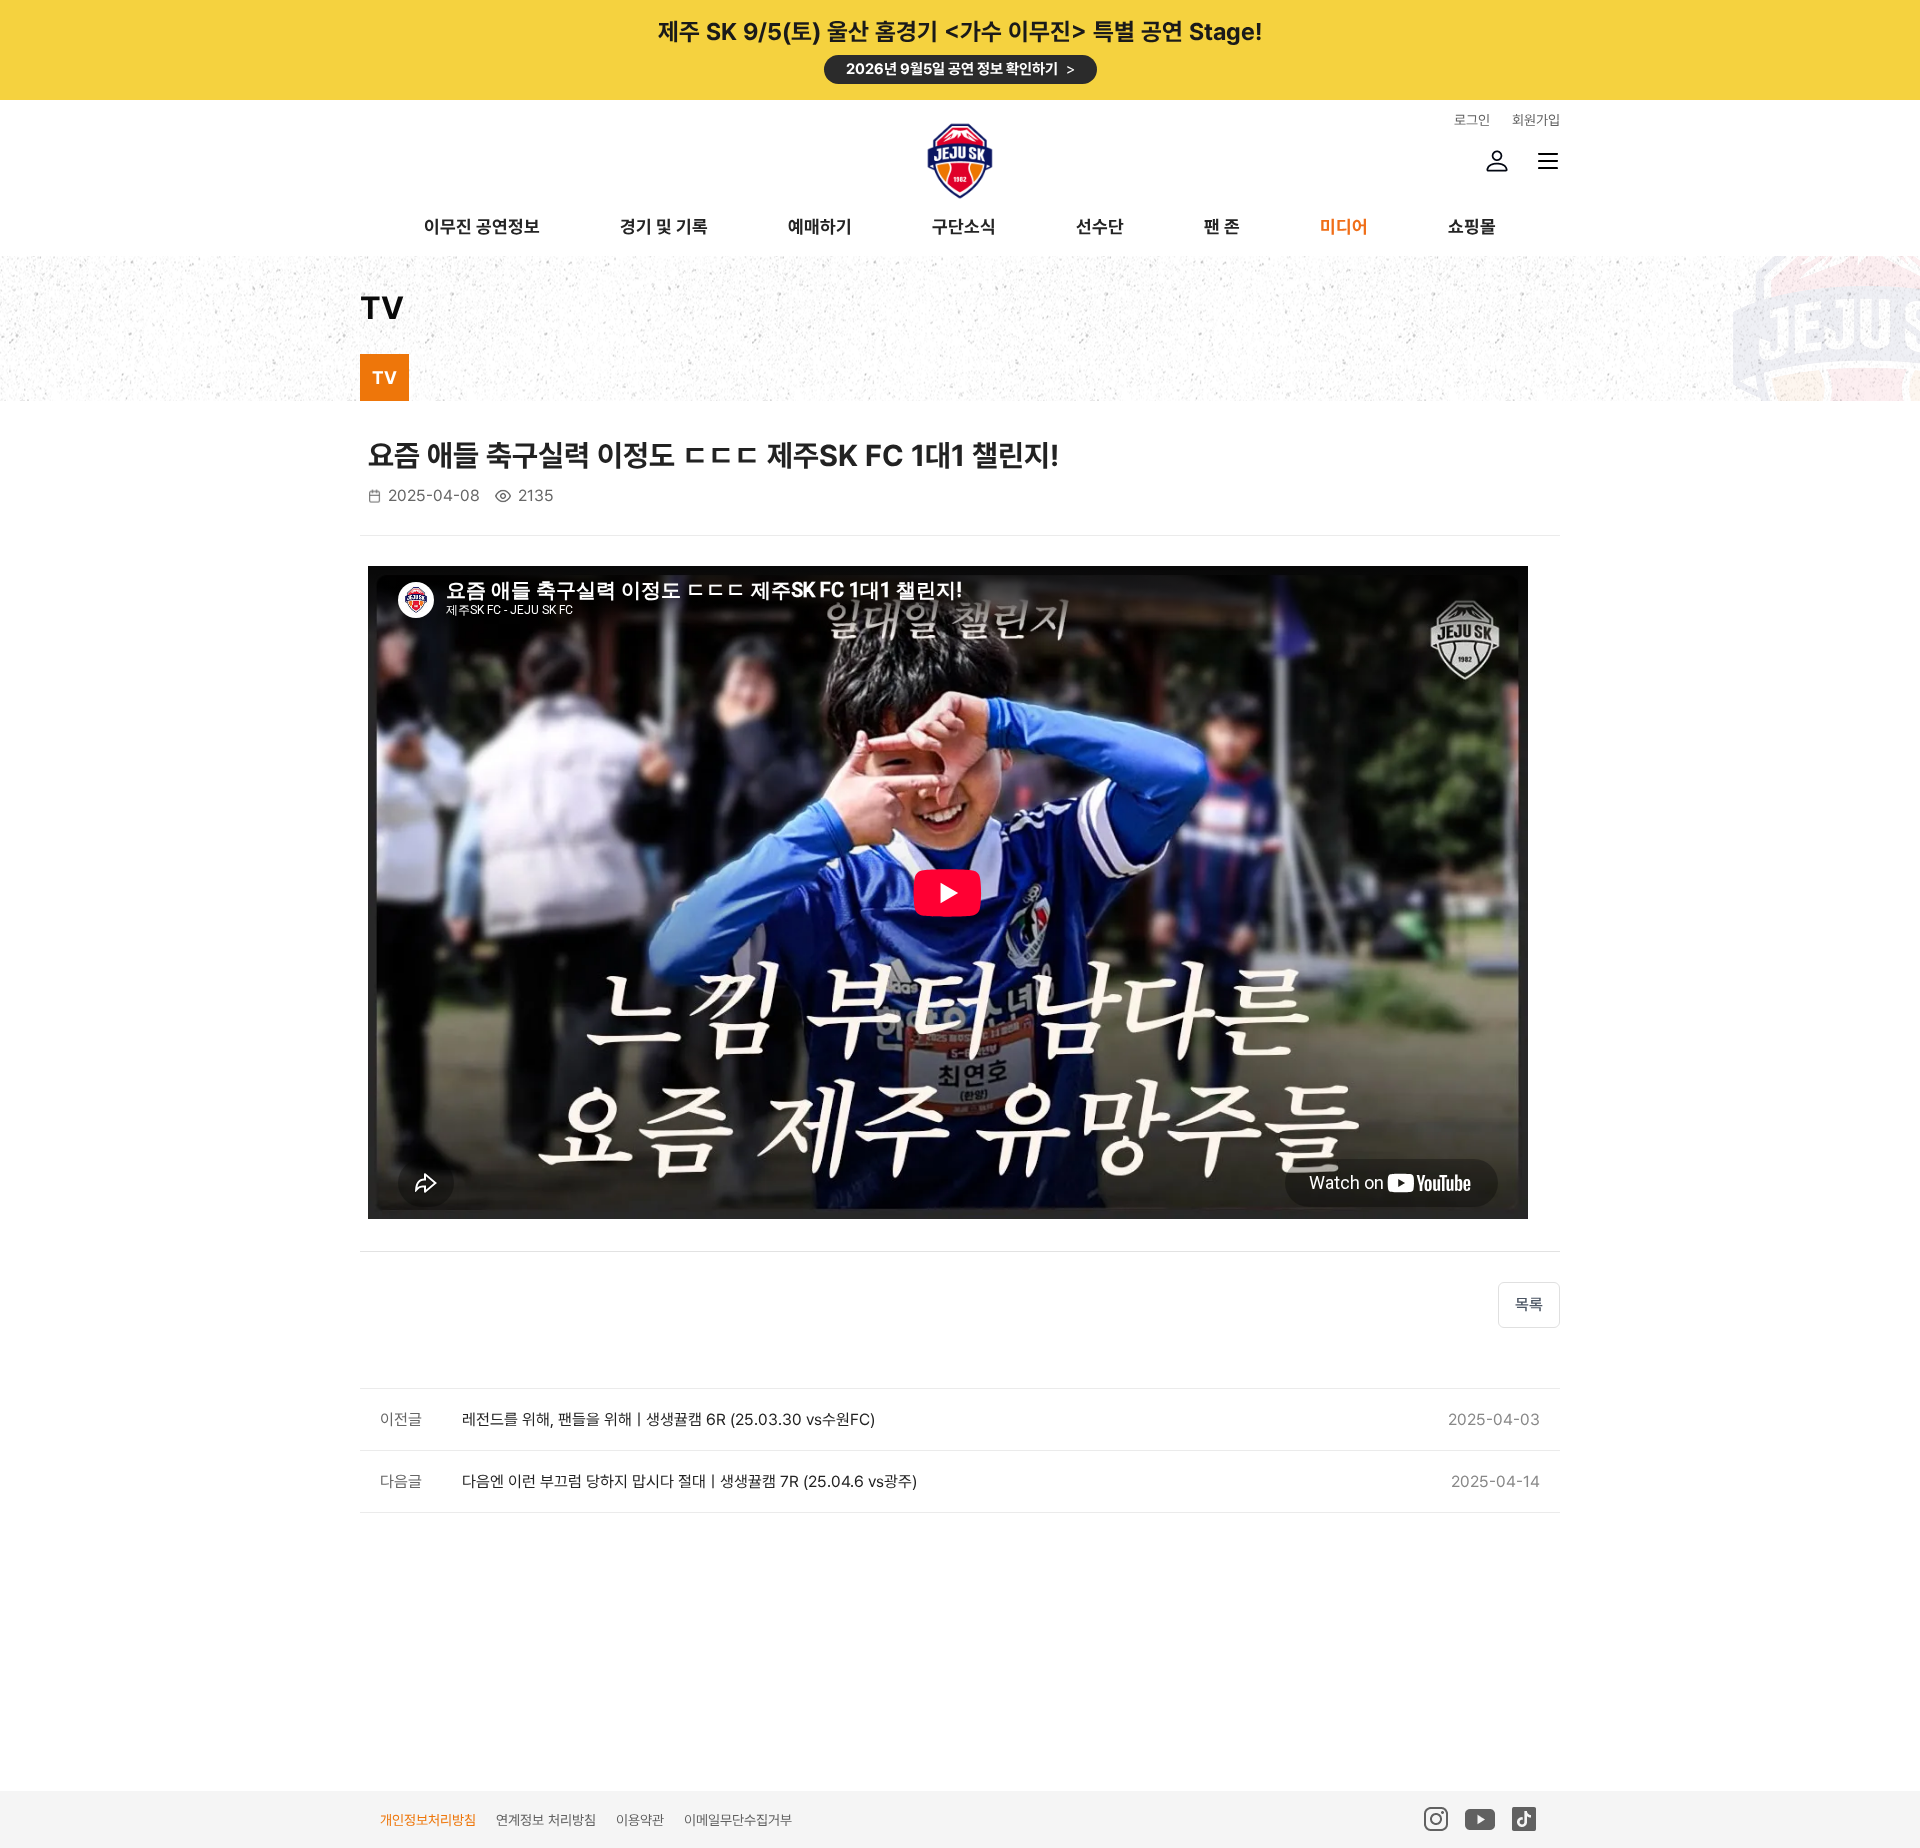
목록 (1529, 1304)
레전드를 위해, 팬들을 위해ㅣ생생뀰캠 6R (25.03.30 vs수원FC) (668, 1419)
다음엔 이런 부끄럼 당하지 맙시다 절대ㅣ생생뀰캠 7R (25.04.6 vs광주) (689, 1481)
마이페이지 (1497, 161)
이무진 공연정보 (482, 227)
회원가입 (1536, 120)
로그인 (1472, 120)
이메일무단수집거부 (738, 1820)
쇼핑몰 (1472, 227)
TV (384, 377)
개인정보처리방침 (428, 1820)
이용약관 (640, 1820)
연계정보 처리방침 (546, 1820)
